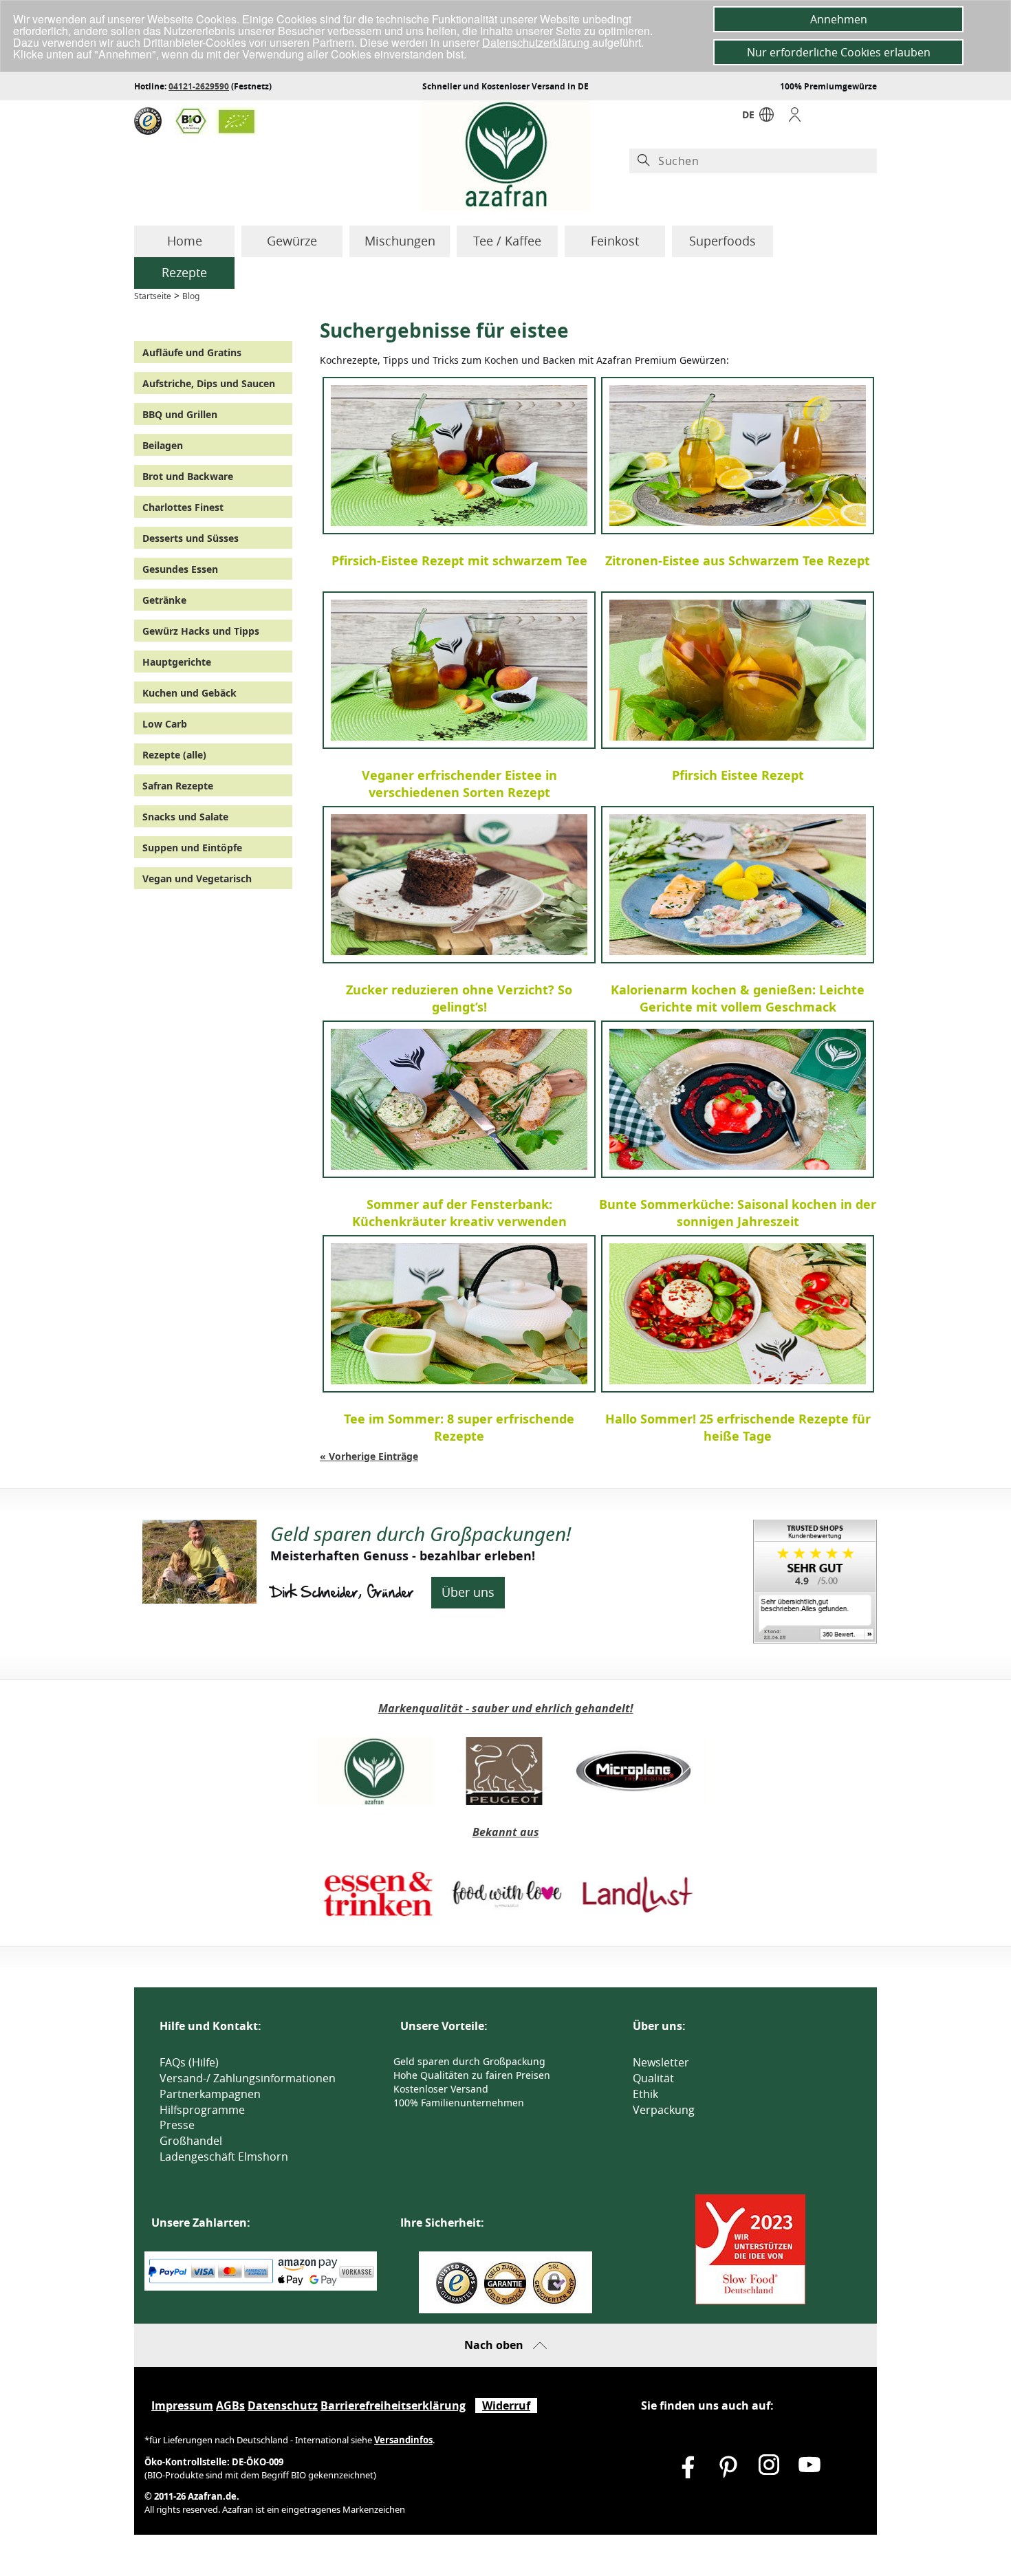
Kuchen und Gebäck (189, 693)
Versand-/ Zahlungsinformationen (248, 2078)
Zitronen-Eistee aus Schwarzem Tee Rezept (738, 560)
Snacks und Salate (185, 817)
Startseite (153, 296)
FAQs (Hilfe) (189, 2062)
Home (185, 241)
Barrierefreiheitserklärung (393, 2405)
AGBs (230, 2405)
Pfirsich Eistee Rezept (738, 775)
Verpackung (664, 2110)
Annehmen (839, 19)
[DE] (767, 118)
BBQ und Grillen (180, 414)
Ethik (645, 2094)
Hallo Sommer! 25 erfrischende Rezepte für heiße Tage (738, 1428)
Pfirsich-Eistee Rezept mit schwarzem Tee (459, 560)
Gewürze (292, 241)
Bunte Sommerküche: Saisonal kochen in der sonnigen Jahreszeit (738, 1213)
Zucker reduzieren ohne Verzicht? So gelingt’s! (459, 998)
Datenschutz (283, 2405)
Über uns (468, 1592)
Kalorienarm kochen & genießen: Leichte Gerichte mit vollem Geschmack (738, 998)
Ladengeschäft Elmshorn (224, 2157)
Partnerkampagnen (210, 2094)
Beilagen (163, 445)
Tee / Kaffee (507, 241)
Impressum (182, 2405)
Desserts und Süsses (191, 538)
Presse (177, 2125)
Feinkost (615, 241)
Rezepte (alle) (174, 755)
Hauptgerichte (177, 662)
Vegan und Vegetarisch (197, 878)
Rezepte (184, 272)
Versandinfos (403, 2440)
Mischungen (400, 241)
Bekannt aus (506, 1832)
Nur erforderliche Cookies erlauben (839, 52)
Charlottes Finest (183, 507)
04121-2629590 (199, 86)
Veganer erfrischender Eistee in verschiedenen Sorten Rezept (459, 784)
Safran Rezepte (178, 786)
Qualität (653, 2078)
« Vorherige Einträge (369, 1456)
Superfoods (722, 241)
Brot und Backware (188, 476)
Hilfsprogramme (202, 2110)
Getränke (164, 600)
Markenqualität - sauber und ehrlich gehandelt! (506, 1708)
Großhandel (191, 2141)
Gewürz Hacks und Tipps (201, 631)
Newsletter (661, 2062)
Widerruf (506, 2405)
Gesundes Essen (180, 569)
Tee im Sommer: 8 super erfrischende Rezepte (459, 1428)
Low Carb (165, 724)
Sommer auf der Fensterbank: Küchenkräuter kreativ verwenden (459, 1213)
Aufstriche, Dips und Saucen (209, 383)
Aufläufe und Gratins (192, 352)
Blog (191, 296)
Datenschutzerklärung (537, 42)
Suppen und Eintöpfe (192, 848)
